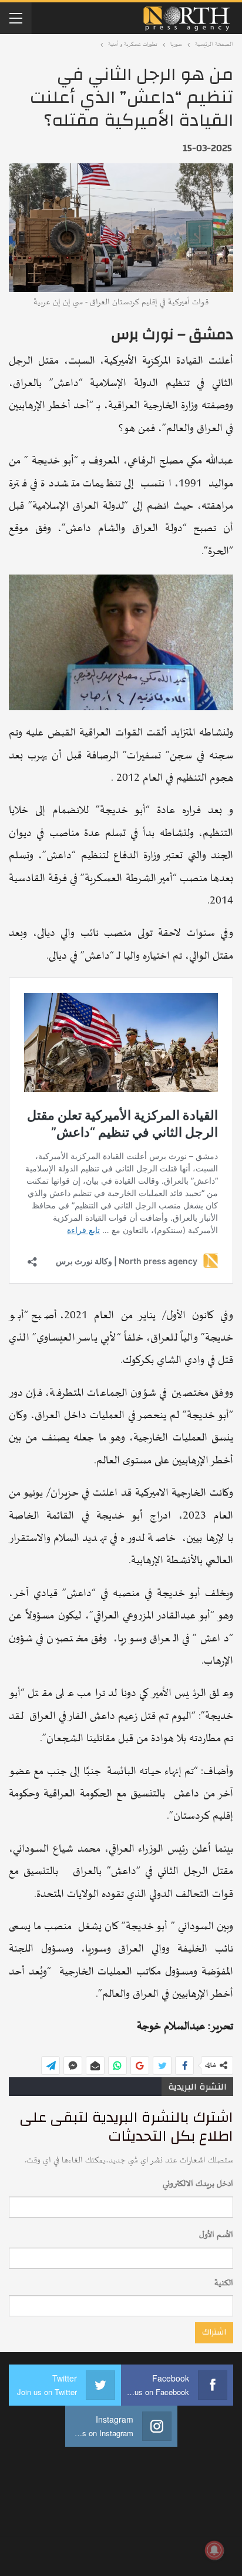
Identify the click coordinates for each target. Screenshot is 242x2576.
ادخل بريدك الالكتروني (198, 2184)
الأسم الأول (216, 2235)
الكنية (224, 2283)
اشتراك (214, 2332)
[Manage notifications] (214, 2550)
